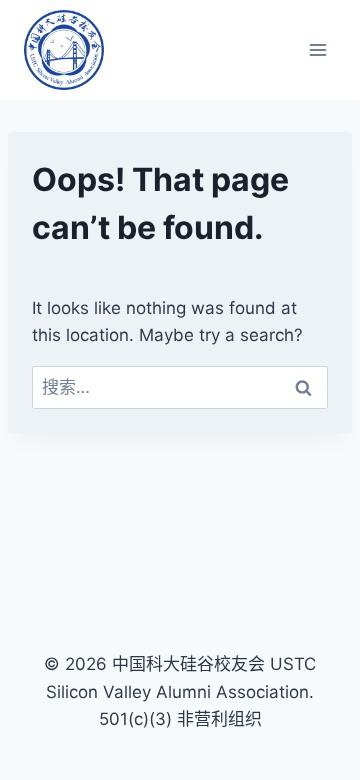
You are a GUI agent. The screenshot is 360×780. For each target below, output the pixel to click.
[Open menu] (317, 49)
